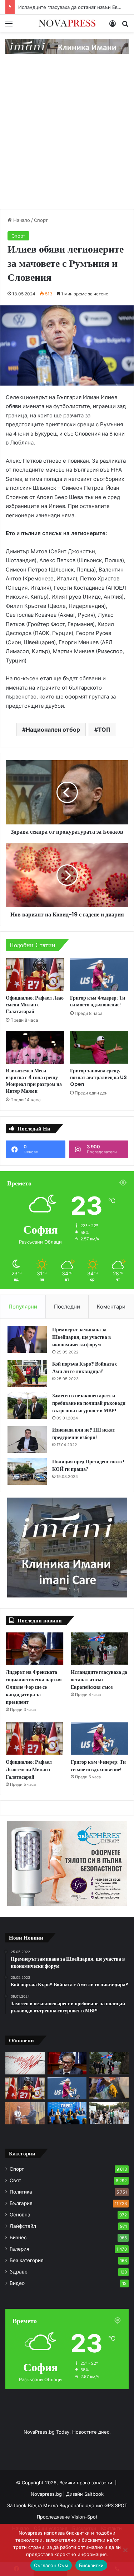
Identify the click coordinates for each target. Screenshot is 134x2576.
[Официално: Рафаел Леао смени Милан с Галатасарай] (35, 975)
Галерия (19, 2249)
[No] (125, 2550)
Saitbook (94, 2494)
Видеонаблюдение (82, 2505)
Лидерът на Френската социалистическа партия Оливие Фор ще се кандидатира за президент (34, 1687)
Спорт (41, 220)
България (21, 2203)
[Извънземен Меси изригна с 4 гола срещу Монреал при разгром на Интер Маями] (35, 1047)
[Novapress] (67, 23)
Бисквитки (91, 2565)
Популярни (23, 1307)
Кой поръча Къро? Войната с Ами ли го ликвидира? (85, 1368)
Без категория (27, 2260)
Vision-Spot (85, 2517)
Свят (15, 2180)
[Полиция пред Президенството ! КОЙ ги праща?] (27, 1471)
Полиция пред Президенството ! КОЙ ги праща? (88, 1465)
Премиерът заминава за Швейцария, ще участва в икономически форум (82, 1337)
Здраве (19, 2272)
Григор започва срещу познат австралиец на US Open (98, 1077)
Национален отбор (53, 730)
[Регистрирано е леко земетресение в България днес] (25, 2063)
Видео (17, 2283)
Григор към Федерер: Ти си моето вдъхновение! (98, 1001)
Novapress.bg (46, 2494)
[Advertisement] (67, 139)
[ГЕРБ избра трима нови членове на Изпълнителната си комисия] (67, 2113)
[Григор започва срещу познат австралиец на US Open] (99, 1047)
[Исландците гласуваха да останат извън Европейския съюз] (100, 1649)
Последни (67, 1307)
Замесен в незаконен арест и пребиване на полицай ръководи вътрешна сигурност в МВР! (89, 1403)
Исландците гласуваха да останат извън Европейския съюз (99, 1680)
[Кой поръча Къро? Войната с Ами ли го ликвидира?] (27, 1374)
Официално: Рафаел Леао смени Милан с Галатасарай (35, 1005)
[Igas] (67, 46)
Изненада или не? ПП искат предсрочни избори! (84, 1434)
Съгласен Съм (51, 2565)
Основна (20, 2215)
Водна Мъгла (44, 2505)
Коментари (111, 1307)
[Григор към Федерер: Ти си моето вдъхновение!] (99, 975)
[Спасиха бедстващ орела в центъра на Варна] (109, 2088)
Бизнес (18, 2237)
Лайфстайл (23, 2226)
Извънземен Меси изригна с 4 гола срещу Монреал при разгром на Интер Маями (34, 1081)
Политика (21, 2192)
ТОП (104, 730)
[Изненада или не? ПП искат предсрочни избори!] (27, 1440)
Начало (21, 220)
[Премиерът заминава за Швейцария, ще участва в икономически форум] (27, 1339)
